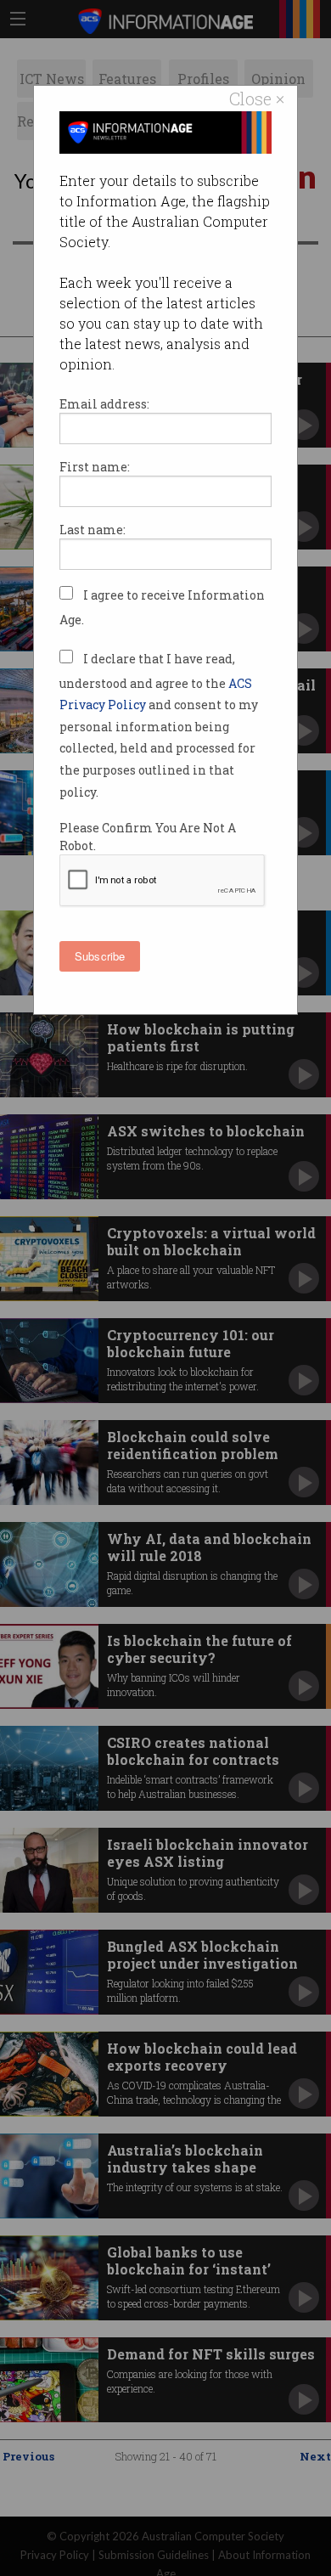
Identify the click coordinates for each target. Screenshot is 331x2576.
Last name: (93, 530)
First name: (95, 467)
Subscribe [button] (100, 956)
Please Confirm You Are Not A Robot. (148, 837)
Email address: (104, 404)
